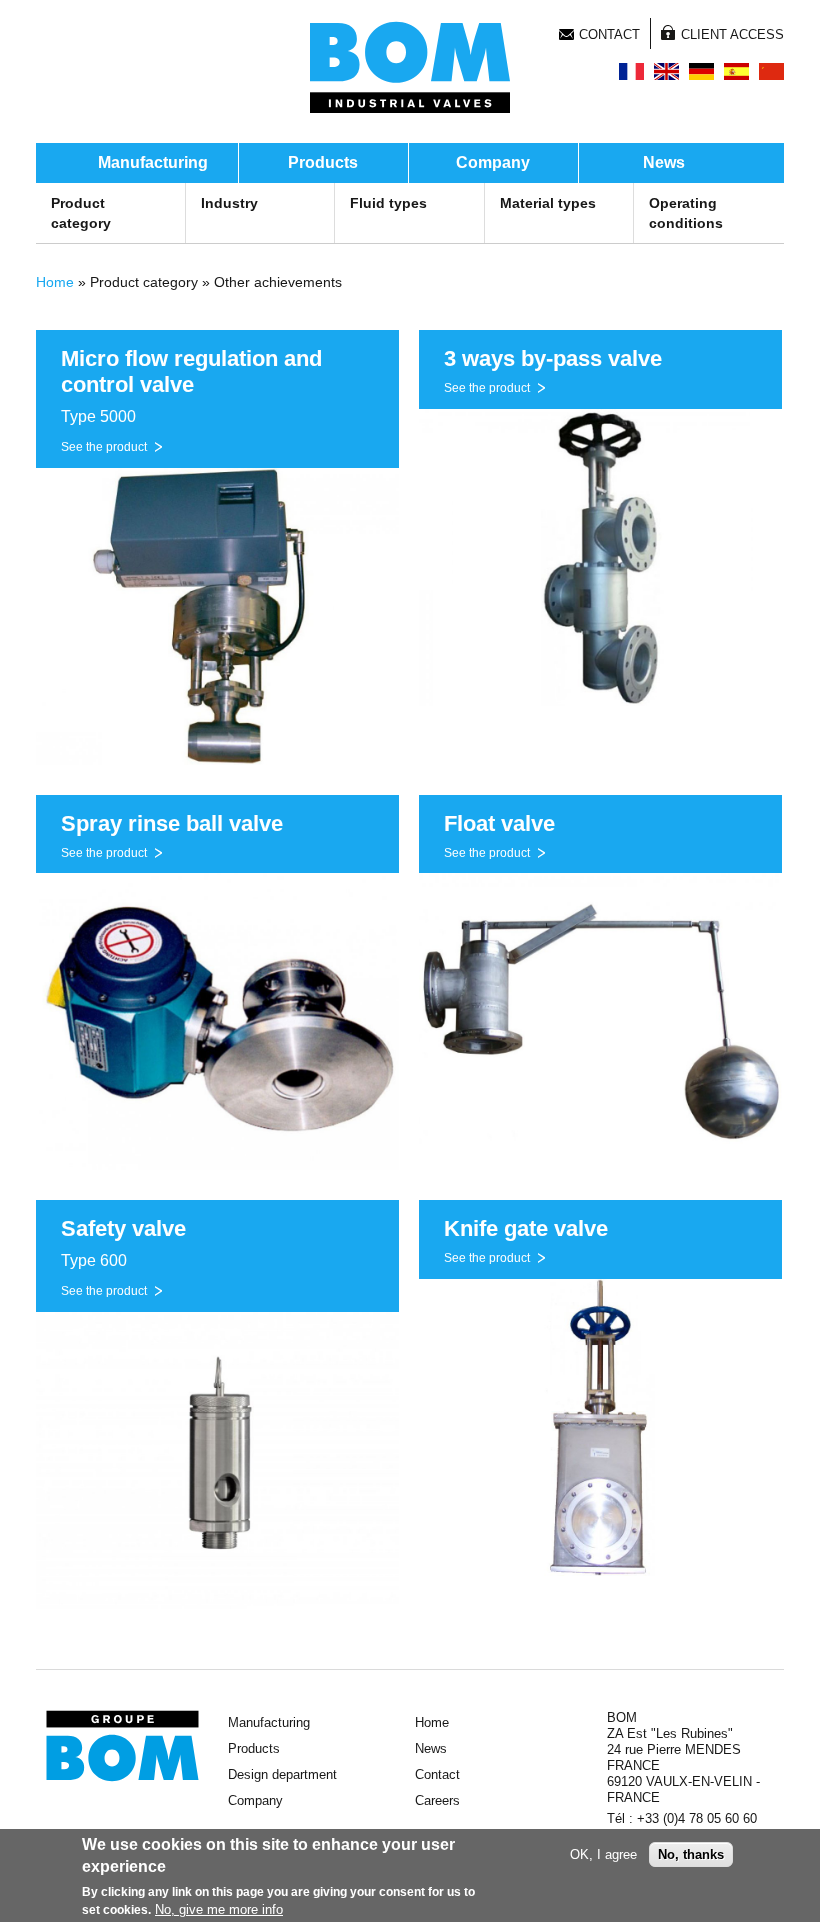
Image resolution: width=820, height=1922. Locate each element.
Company (493, 162)
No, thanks (691, 1854)
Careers (437, 1800)
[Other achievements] (666, 71)
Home (55, 282)
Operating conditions (686, 213)
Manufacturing (153, 162)
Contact (609, 34)
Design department (282, 1774)
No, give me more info (219, 1909)
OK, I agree (603, 1854)
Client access (732, 34)
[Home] (410, 67)
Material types (548, 203)
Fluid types (388, 203)
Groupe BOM (122, 1746)
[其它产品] (771, 71)
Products (323, 162)
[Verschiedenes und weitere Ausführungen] (701, 71)
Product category (81, 213)
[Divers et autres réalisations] (631, 71)
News (664, 162)
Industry (229, 203)
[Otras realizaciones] (736, 71)
